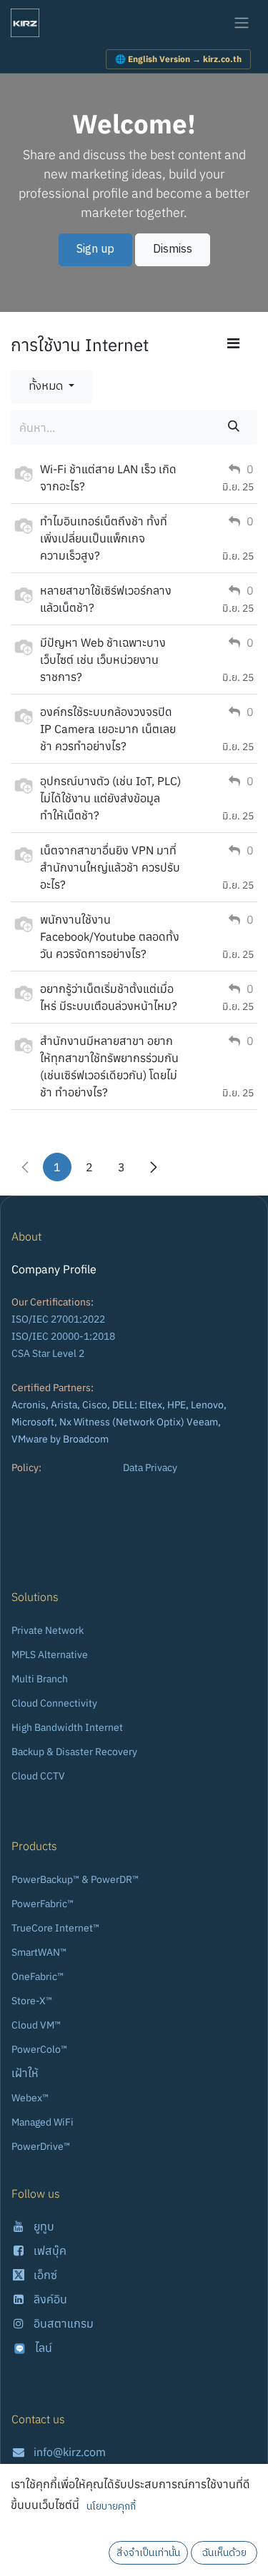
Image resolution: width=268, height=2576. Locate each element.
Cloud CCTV (38, 1776)
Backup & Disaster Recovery (74, 1752)
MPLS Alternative (50, 1655)
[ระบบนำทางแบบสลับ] (242, 23)
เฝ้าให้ (25, 2073)
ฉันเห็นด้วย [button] (224, 2553)
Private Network (48, 1630)
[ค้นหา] (234, 428)
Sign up (95, 249)
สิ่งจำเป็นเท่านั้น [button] (148, 2553)
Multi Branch (40, 1679)
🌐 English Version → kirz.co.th (178, 59)
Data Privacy (150, 1468)
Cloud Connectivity (54, 1703)
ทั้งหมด (47, 387)
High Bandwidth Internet (67, 1727)
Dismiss (173, 249)
